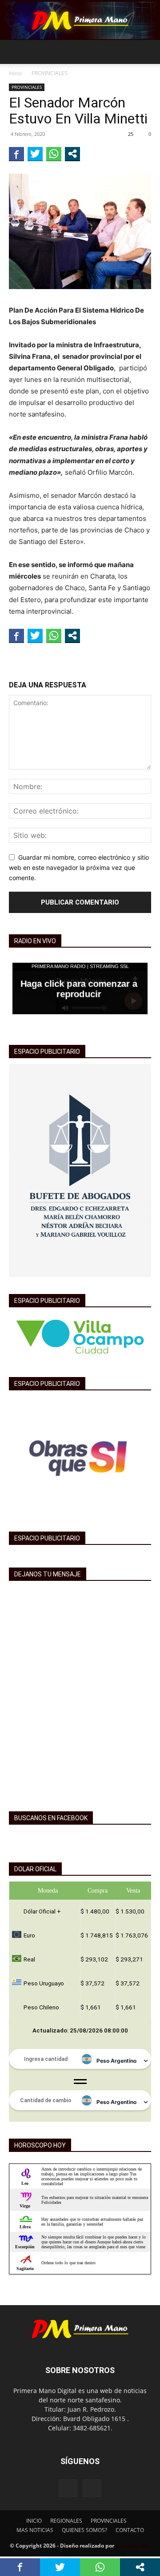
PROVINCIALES (50, 73)
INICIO (34, 2521)
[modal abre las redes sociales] (72, 154)
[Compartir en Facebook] (16, 154)
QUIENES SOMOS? (84, 2530)
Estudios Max (133, 2546)
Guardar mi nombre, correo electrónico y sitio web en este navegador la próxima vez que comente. (79, 867)
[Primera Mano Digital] (80, 20)
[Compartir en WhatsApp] (54, 154)
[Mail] (92, 2488)
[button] (15, 52)
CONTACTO (130, 2530)
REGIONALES (66, 2521)
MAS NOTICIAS (35, 2530)
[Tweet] (35, 154)
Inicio (15, 73)
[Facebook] (68, 2488)
